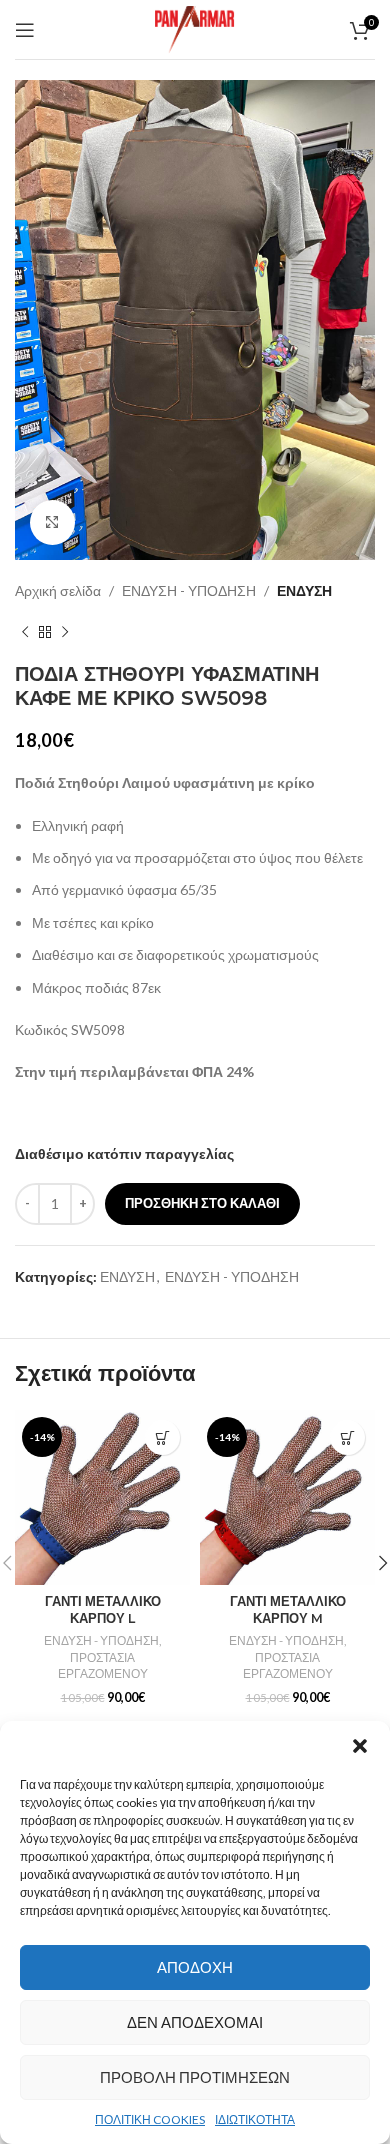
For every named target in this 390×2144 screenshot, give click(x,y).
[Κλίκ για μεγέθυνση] (52, 522)
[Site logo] (195, 27)
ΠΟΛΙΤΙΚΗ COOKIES (150, 2119)
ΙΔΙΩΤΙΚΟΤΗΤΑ (255, 2119)
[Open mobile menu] (25, 30)
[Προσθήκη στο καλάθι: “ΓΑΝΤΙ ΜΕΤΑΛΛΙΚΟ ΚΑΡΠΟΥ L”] (162, 1437)
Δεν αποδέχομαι (195, 2022)
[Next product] (65, 632)
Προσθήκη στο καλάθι (202, 1203)
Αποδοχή (195, 1967)
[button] (360, 1746)
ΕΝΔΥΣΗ (304, 590)
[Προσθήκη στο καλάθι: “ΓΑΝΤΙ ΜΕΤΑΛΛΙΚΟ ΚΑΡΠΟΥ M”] (347, 1437)
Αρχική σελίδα (58, 590)
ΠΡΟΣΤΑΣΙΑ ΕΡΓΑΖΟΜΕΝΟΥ (103, 1666)
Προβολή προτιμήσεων (195, 2077)
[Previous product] (25, 632)
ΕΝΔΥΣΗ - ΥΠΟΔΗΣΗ (189, 590)
